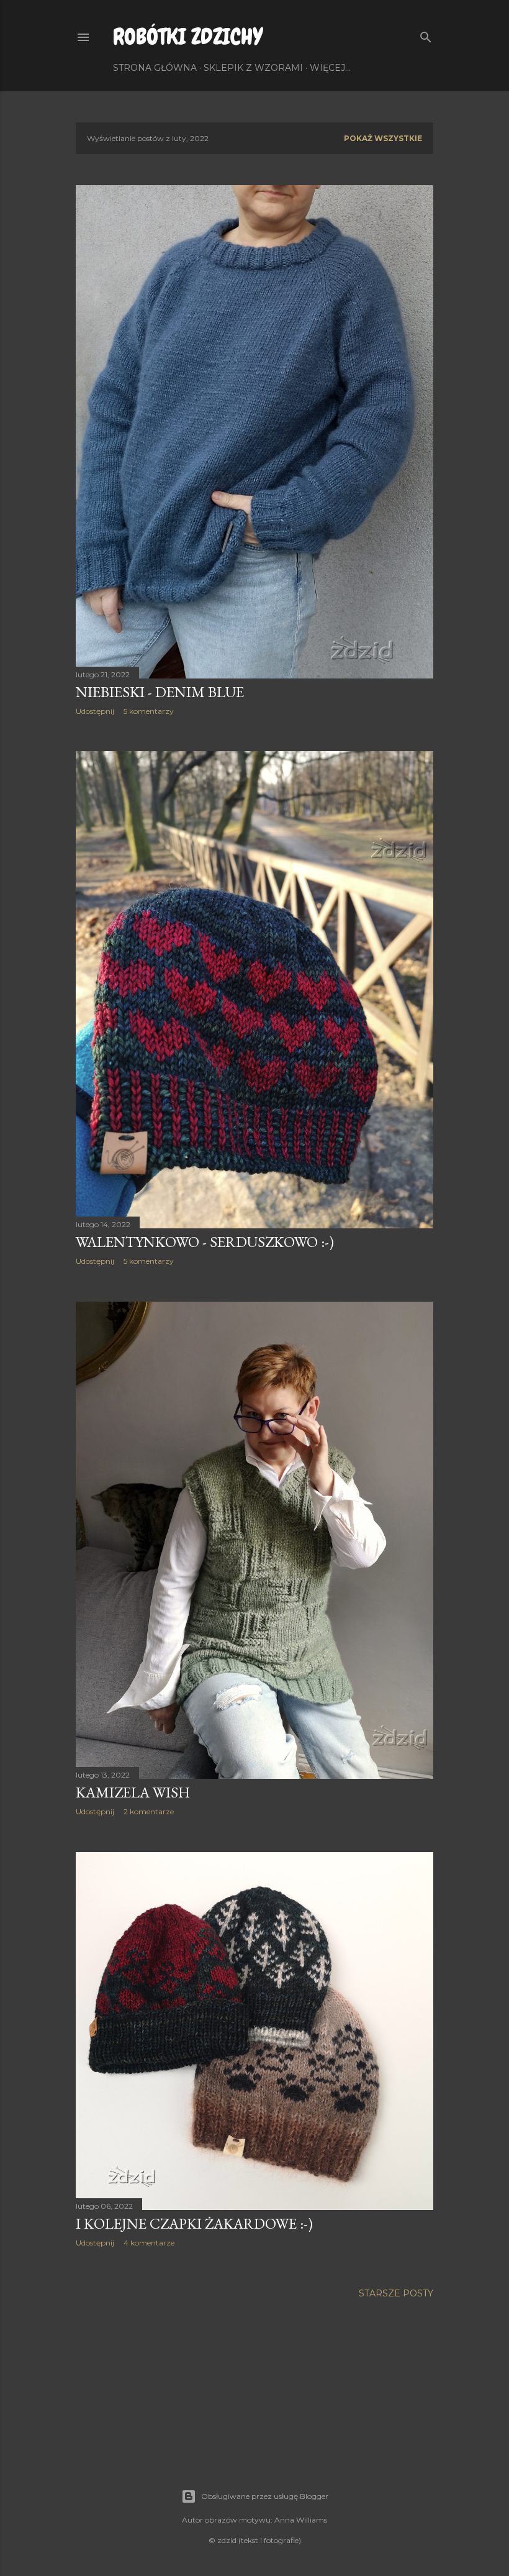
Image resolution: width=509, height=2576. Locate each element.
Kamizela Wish (133, 1792)
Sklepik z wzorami (253, 68)
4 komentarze (149, 2243)
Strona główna (155, 68)
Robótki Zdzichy (188, 37)
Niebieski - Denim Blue (160, 692)
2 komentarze (149, 1811)
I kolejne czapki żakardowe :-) (194, 2223)
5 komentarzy (149, 711)
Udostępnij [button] (95, 711)
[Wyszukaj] (426, 34)
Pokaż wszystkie (383, 138)
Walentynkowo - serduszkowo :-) (205, 1242)
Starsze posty (396, 2293)
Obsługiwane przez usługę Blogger (265, 2496)
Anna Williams (301, 2520)
